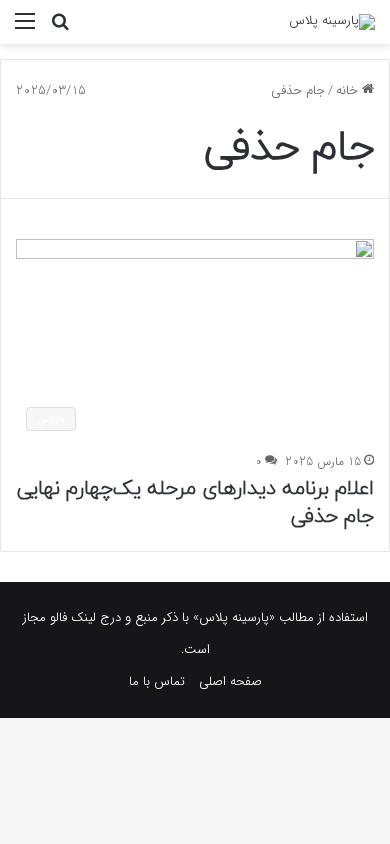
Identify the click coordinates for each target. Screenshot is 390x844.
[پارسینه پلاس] (332, 22)
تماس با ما (157, 681)
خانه (349, 90)
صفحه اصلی (230, 681)
